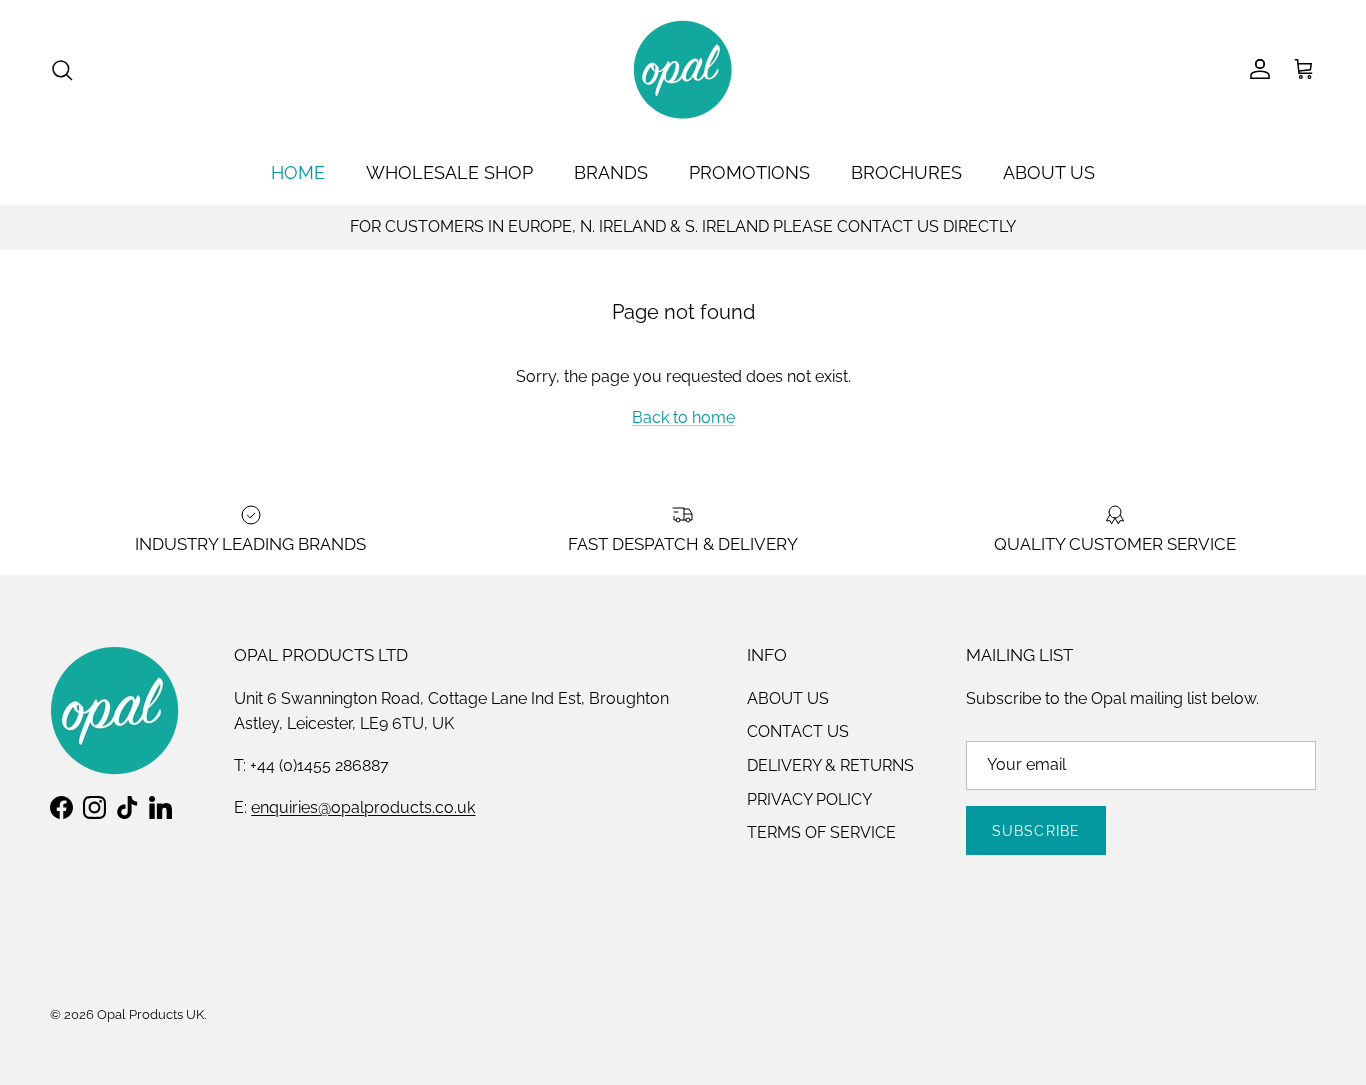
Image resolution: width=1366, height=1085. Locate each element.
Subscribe (1036, 831)
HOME (298, 172)
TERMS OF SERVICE (821, 832)
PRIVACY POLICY (809, 799)
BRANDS (611, 172)
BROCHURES (906, 172)
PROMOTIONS (749, 172)
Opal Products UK (150, 1014)
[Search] (62, 70)
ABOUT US (1049, 172)
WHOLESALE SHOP (449, 172)
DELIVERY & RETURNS (830, 765)
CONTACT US (798, 731)
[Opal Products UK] (683, 70)
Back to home (683, 417)
